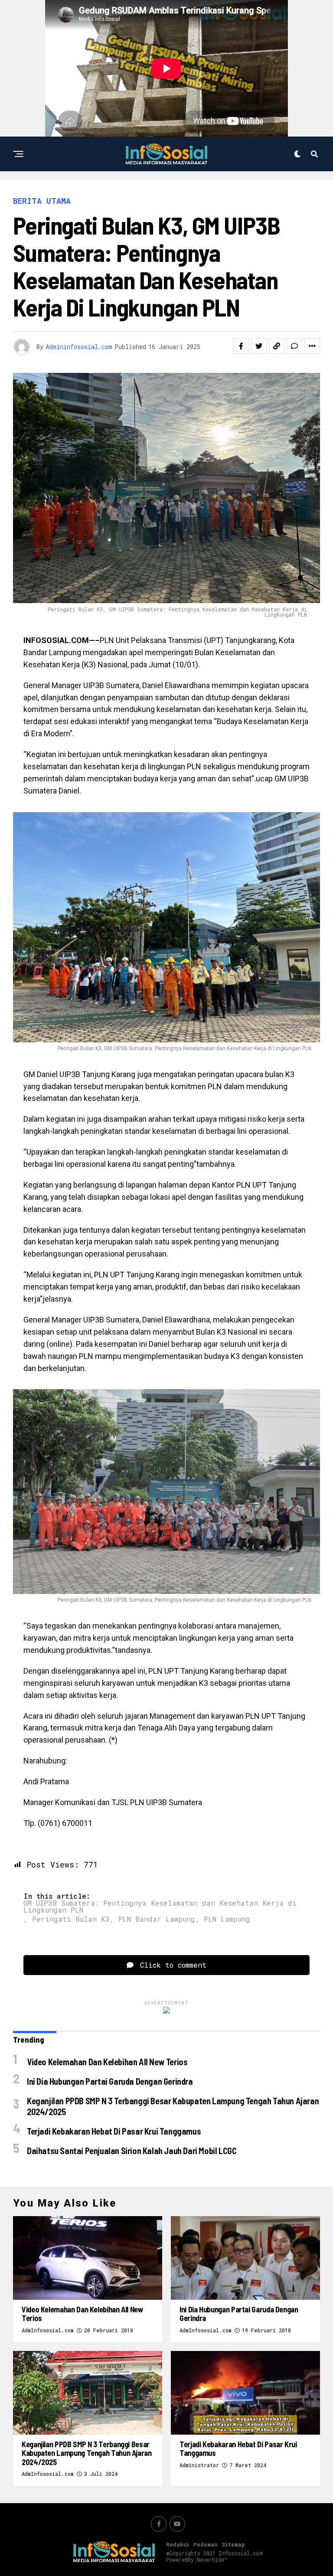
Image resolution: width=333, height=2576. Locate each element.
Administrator (199, 2465)
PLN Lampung (227, 1919)
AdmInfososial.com (48, 2330)
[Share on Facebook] (241, 346)
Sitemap (233, 2544)
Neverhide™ (212, 2560)
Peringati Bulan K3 (71, 1919)
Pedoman (205, 2544)
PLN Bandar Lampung (157, 1919)
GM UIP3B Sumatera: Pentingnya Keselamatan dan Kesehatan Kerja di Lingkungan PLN (160, 1907)
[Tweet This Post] (259, 346)
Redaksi (178, 2544)
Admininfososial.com (79, 347)
